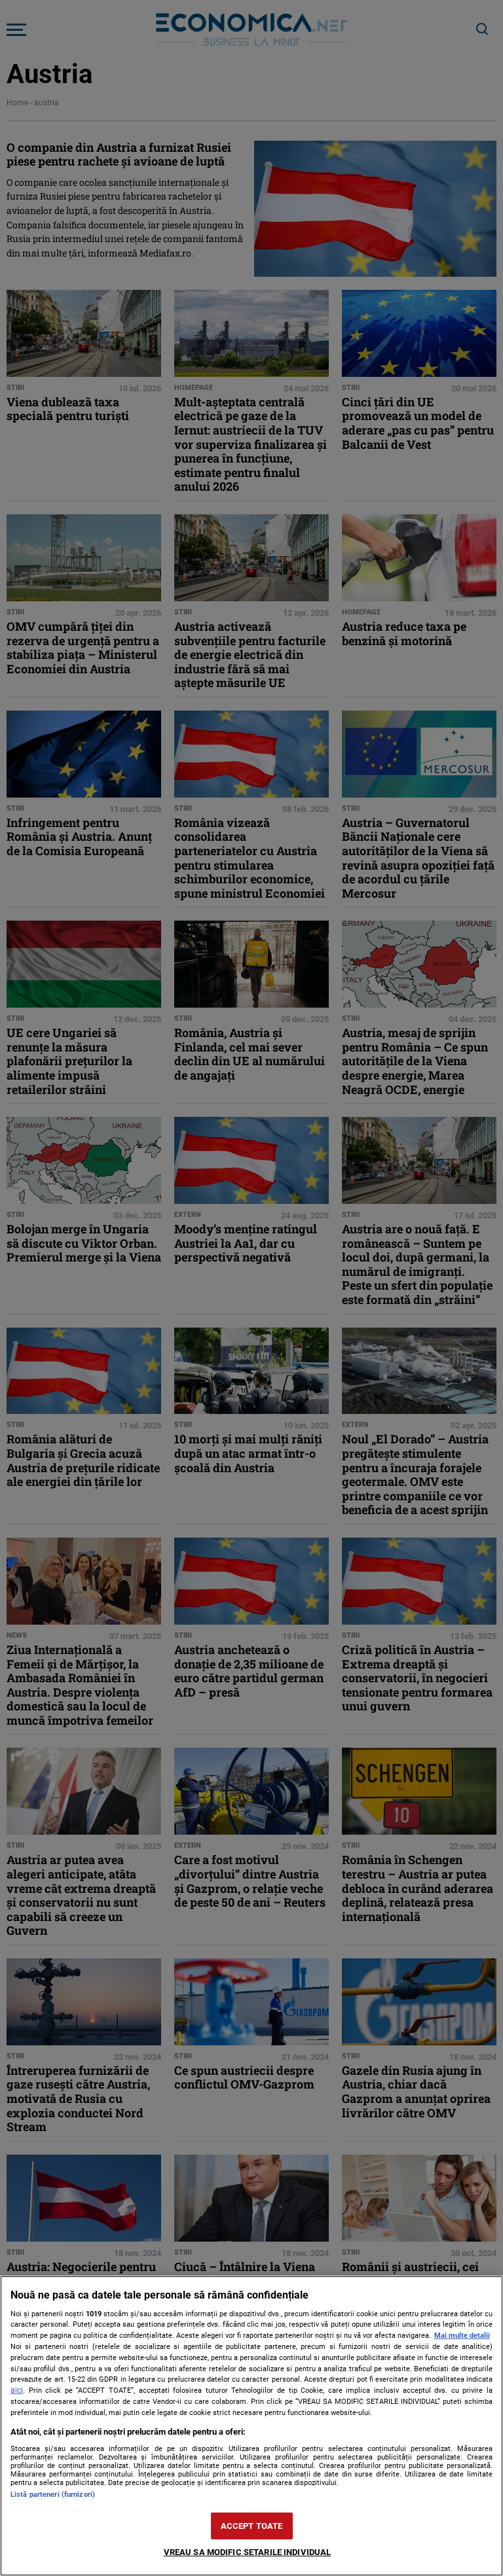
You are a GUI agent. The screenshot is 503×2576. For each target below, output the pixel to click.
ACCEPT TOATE (252, 2526)
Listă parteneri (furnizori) (53, 2495)
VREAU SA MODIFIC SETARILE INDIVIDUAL (248, 2552)
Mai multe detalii (462, 2336)
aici (17, 2390)
